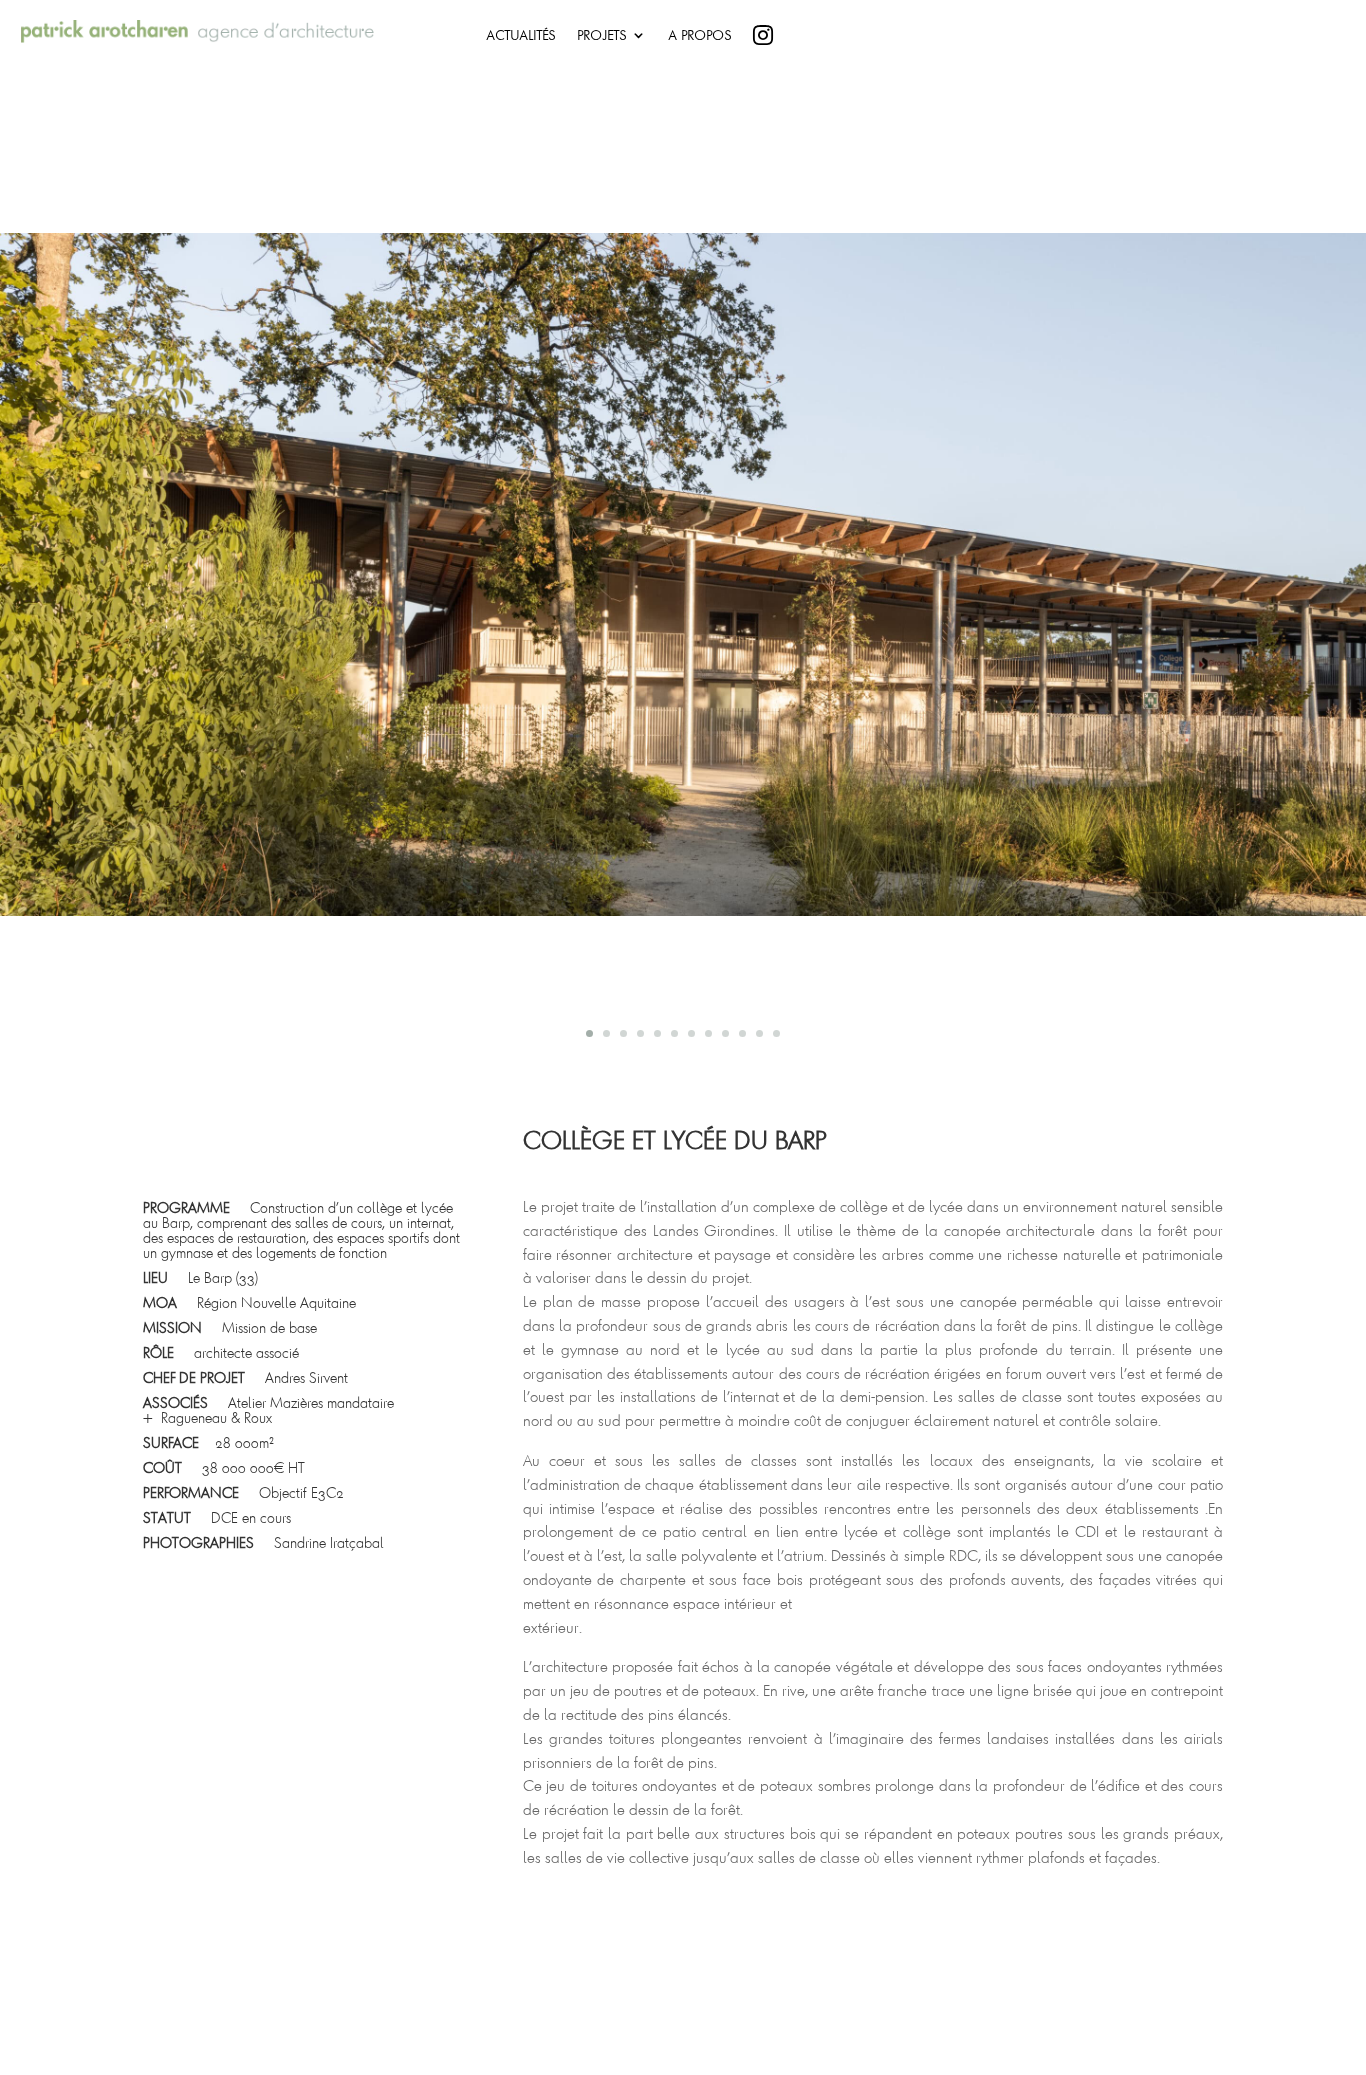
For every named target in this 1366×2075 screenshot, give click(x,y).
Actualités (520, 36)
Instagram (815, 39)
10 (742, 1033)
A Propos (699, 36)
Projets (601, 36)
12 (776, 1033)
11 (759, 1033)
